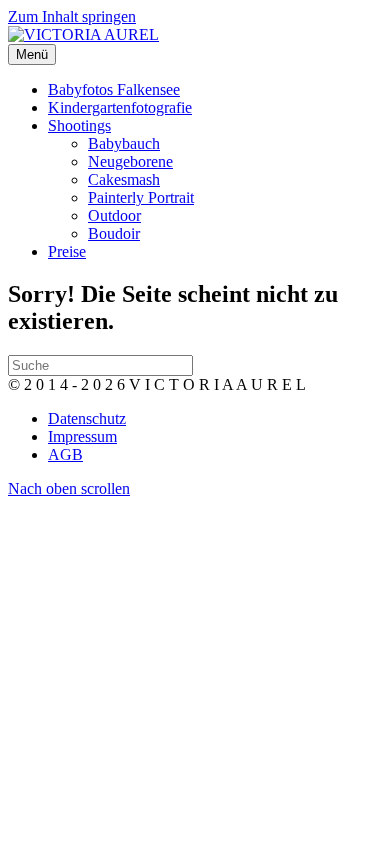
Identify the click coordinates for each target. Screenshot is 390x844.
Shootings (79, 125)
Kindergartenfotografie (120, 107)
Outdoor (114, 215)
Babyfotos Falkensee (114, 89)
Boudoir (114, 233)
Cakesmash (124, 179)
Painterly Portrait (141, 197)
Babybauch (124, 143)
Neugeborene (130, 161)
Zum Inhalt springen (72, 16)
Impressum (82, 436)
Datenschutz (87, 418)
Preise (67, 251)
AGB (65, 454)
